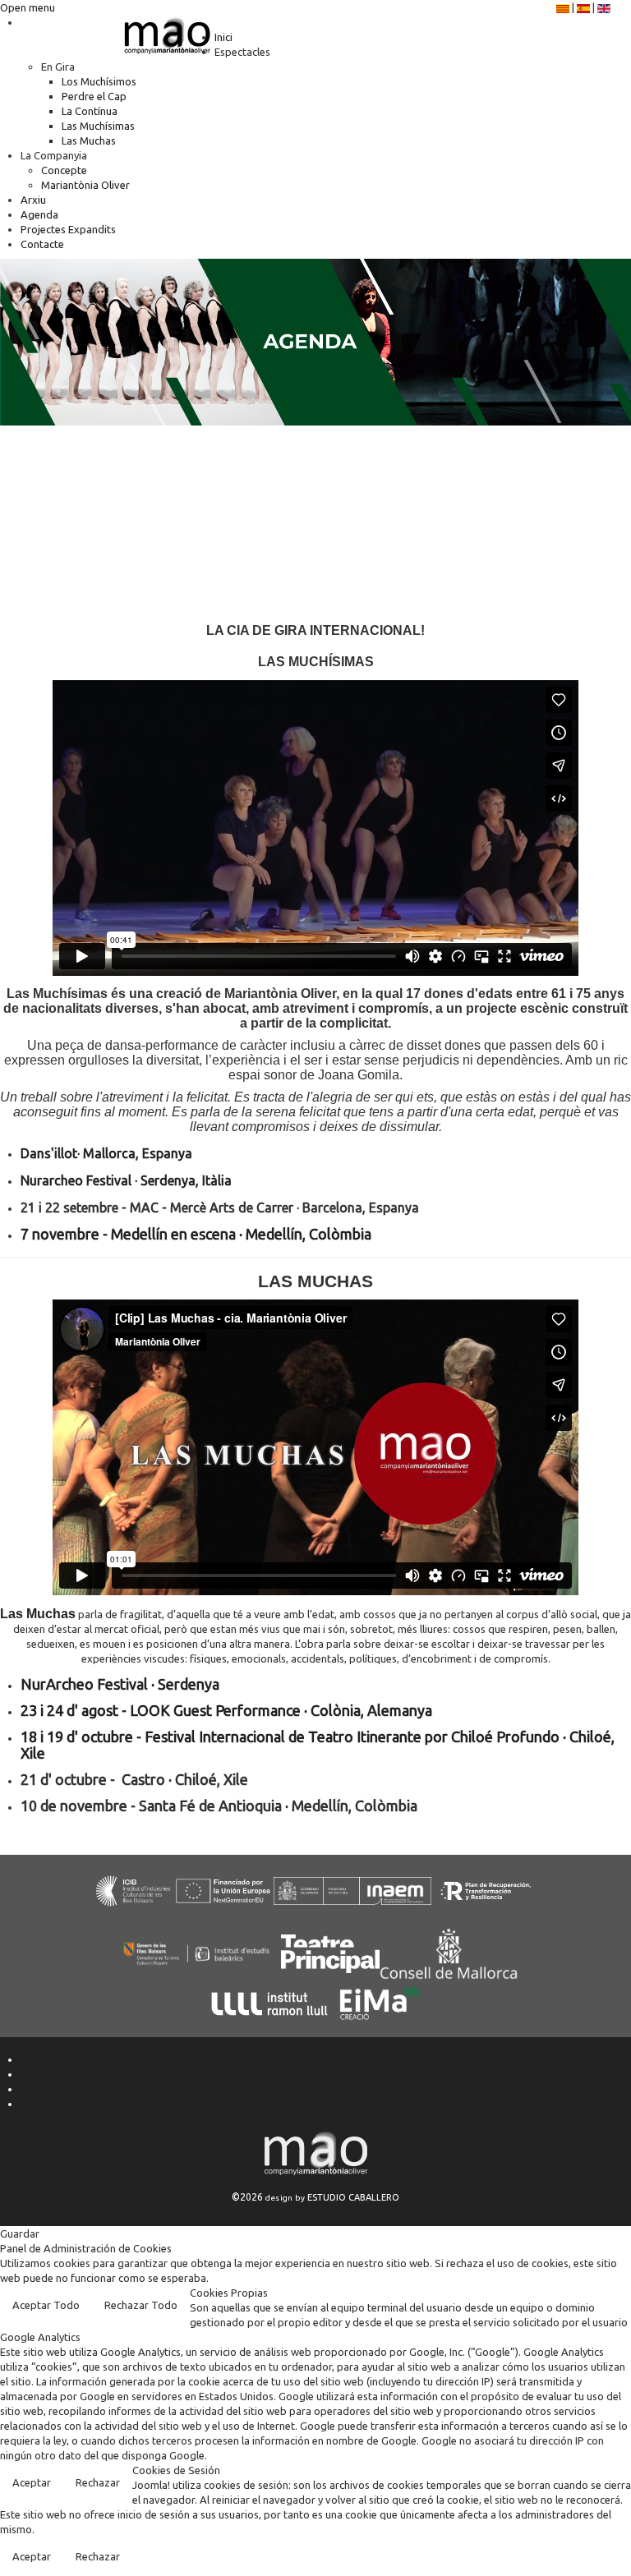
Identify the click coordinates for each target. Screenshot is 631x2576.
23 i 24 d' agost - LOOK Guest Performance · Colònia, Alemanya (226, 1710)
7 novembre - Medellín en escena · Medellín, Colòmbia (196, 1234)
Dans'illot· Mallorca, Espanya (106, 1153)
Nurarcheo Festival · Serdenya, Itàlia (126, 1180)
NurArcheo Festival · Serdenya (120, 1684)
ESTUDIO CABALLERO (353, 2197)
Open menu (28, 7)
